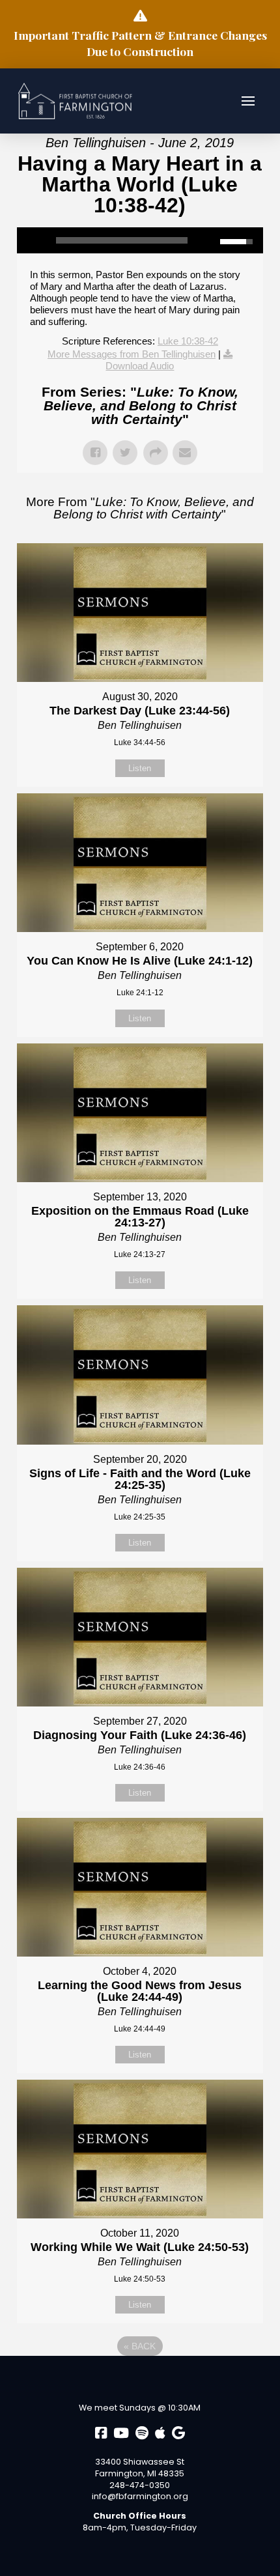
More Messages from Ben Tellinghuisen (132, 354)
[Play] (33, 240)
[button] (248, 101)
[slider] (122, 240)
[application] (140, 240)
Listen (140, 768)
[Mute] (210, 240)
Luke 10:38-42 (188, 341)
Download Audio (140, 366)
